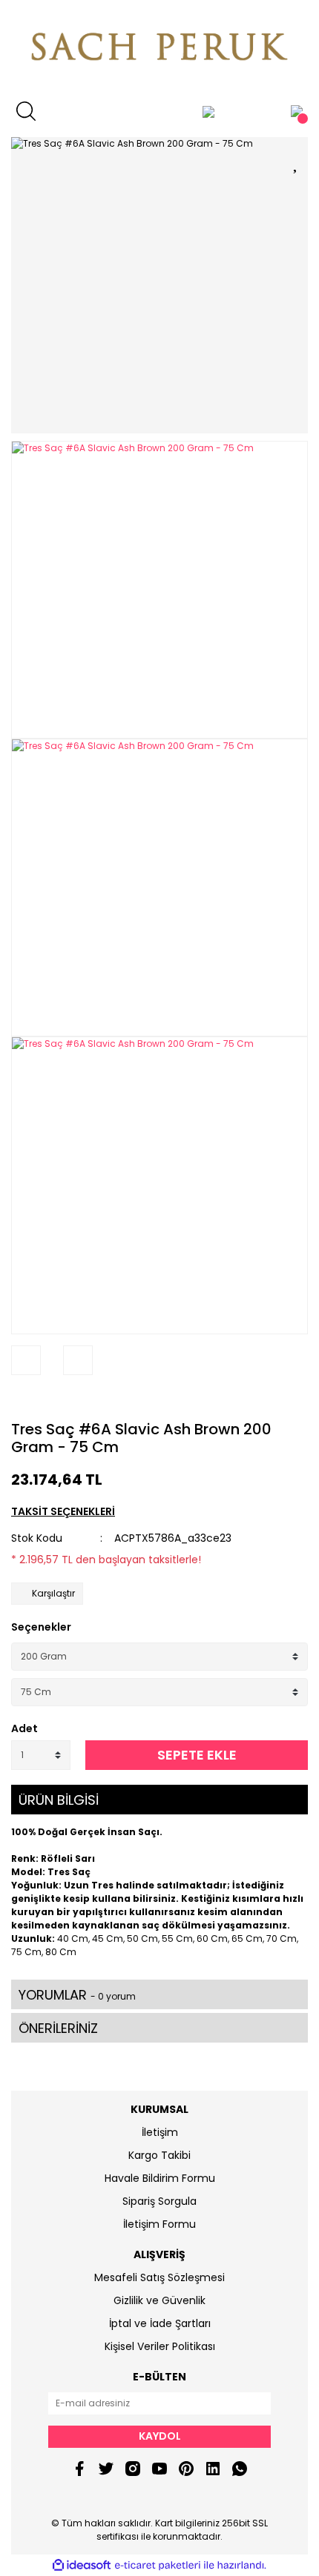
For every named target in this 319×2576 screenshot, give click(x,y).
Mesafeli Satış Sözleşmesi (159, 2277)
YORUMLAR (77, 1995)
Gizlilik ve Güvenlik (159, 2300)
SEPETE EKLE (197, 1755)
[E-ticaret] (158, 2566)
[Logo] (159, 48)
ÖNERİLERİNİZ (58, 2028)
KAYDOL (160, 2436)
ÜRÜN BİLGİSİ (59, 1800)
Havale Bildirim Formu (160, 2178)
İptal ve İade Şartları (160, 2323)
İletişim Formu (159, 2224)
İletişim (160, 2132)
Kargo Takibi (159, 2155)
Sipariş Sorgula (159, 2201)
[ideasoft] (82, 2565)
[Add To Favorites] (297, 161)
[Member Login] (208, 111)
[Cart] (297, 111)
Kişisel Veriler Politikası (160, 2346)
